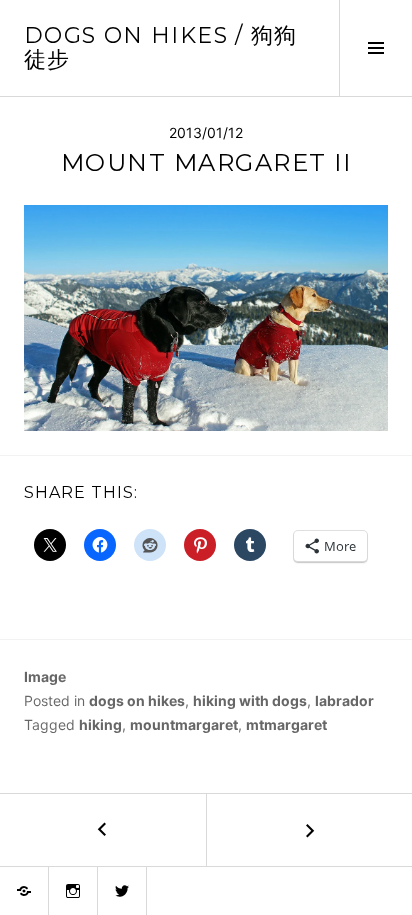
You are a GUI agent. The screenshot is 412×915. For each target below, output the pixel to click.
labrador (344, 700)
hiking (100, 724)
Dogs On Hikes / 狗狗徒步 (161, 47)
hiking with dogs (250, 700)
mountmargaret (184, 724)
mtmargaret (286, 724)
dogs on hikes (137, 700)
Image (45, 676)
